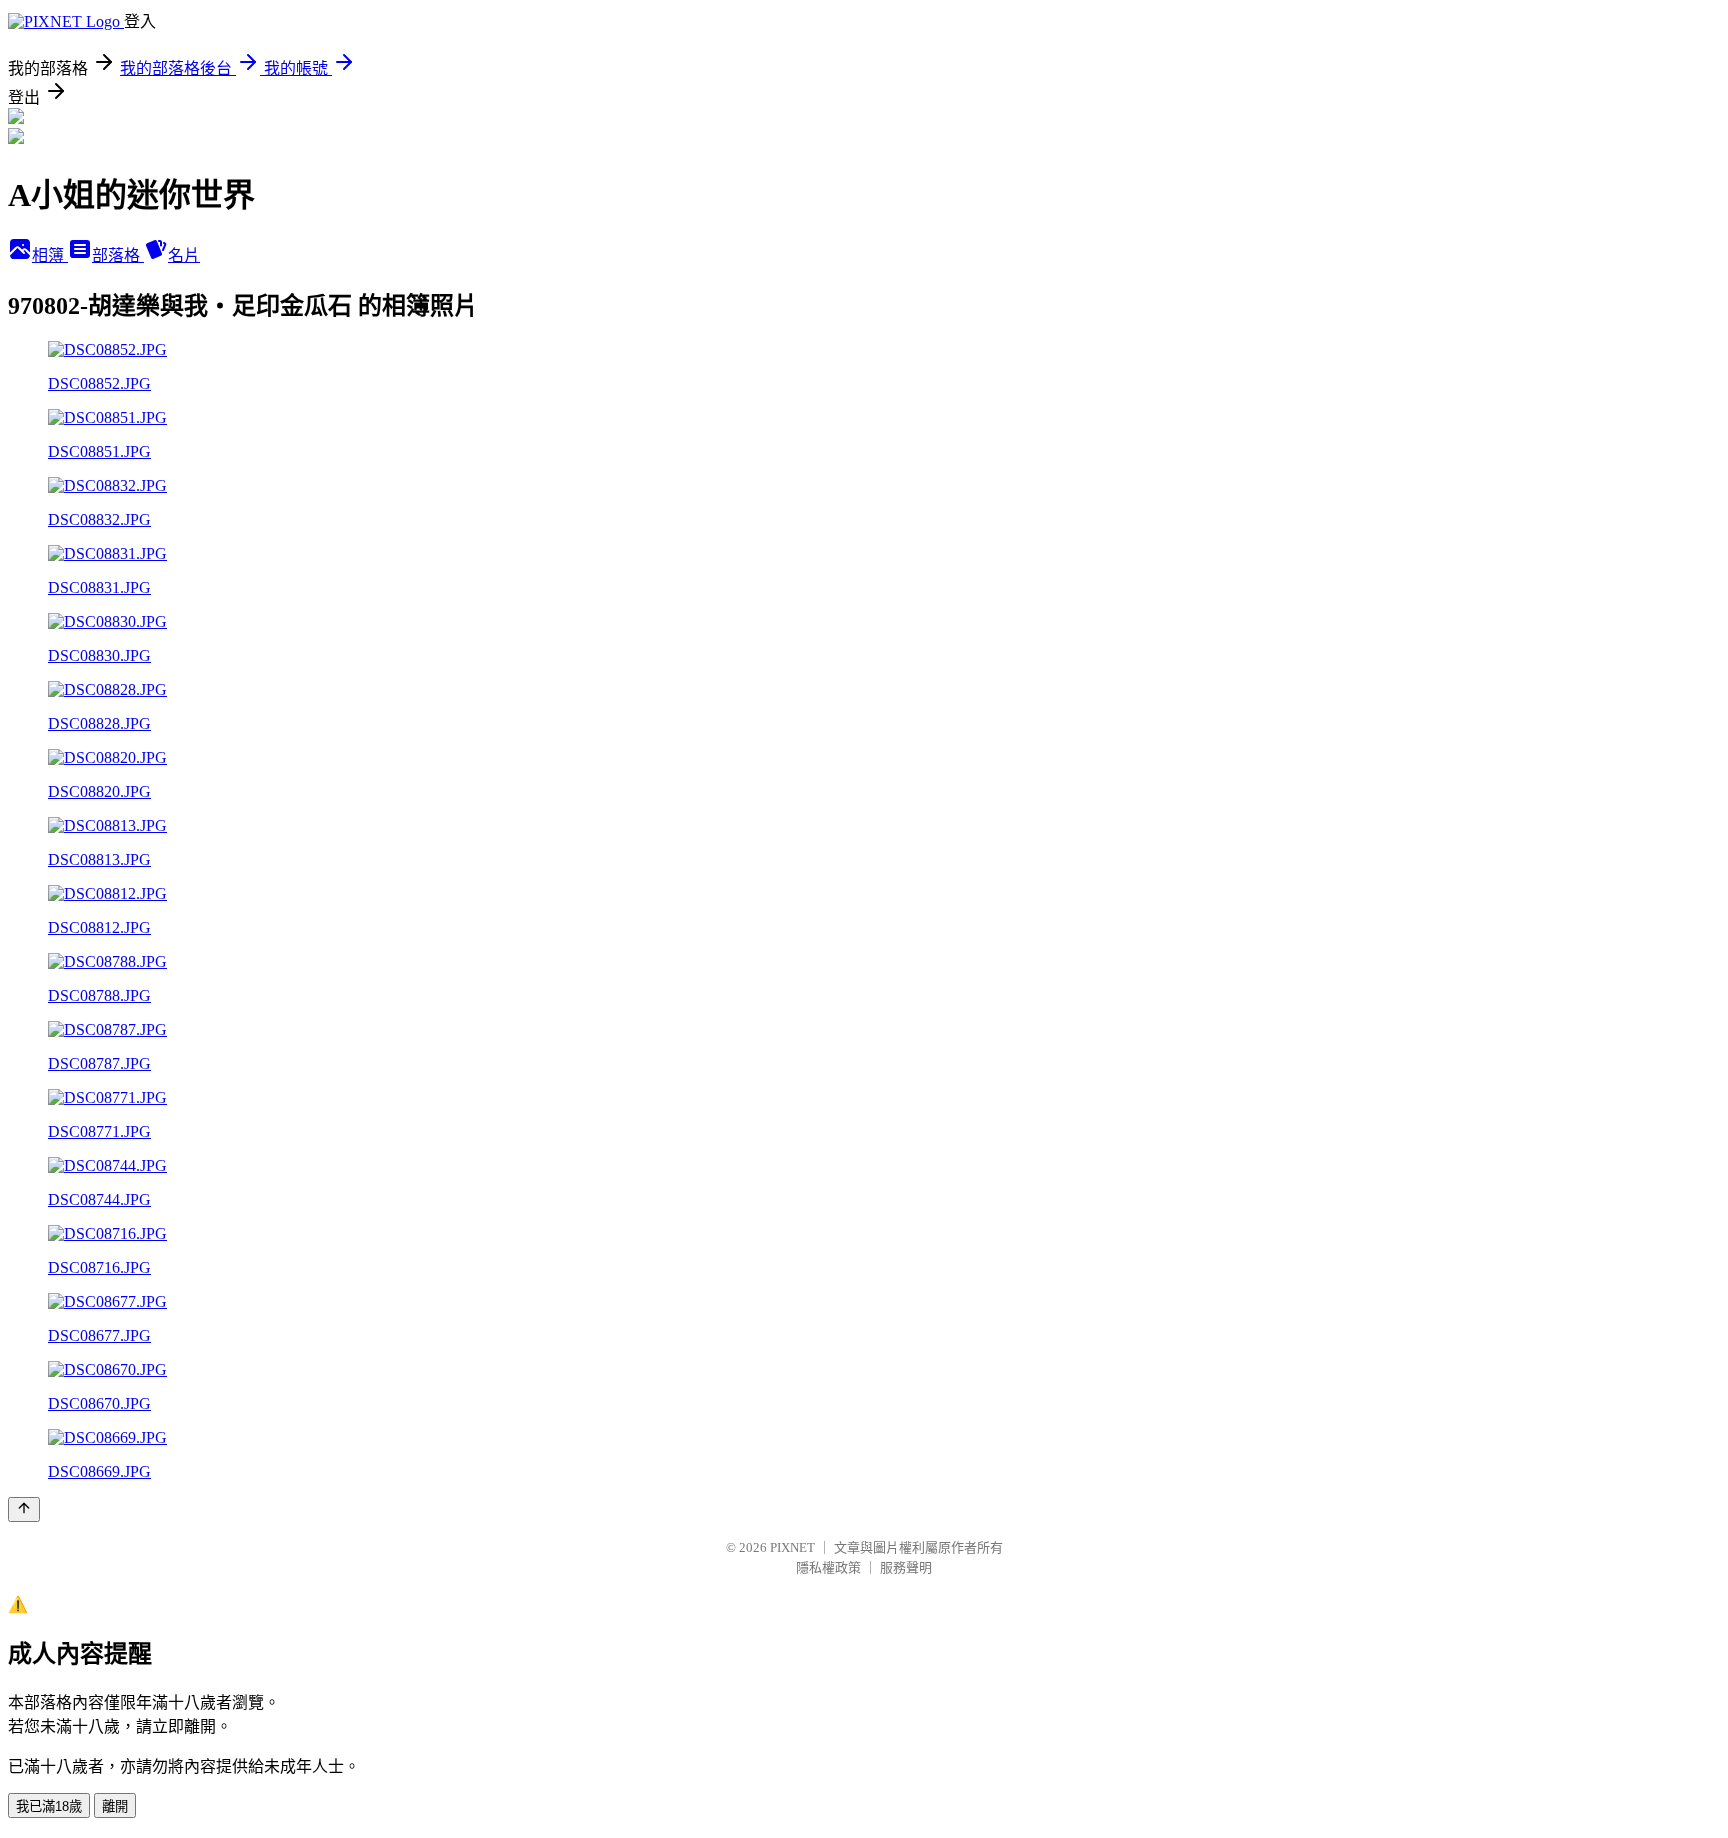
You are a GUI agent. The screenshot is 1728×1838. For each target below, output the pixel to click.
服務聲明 (906, 1567)
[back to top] (24, 1509)
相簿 (50, 255)
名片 (184, 255)
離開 (115, 1806)
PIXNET (792, 1547)
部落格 (118, 255)
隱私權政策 (828, 1567)
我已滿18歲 (49, 1806)
